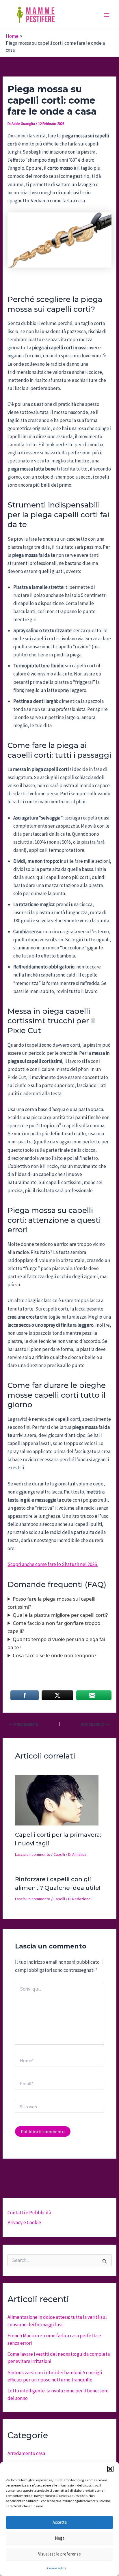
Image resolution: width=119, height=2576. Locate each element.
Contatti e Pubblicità (29, 2213)
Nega (60, 2538)
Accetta (60, 2522)
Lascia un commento (33, 1854)
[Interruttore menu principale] (107, 15)
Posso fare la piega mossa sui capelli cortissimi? (51, 1603)
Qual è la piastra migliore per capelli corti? (60, 1615)
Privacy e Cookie (24, 2222)
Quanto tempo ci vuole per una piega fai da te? (56, 1643)
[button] (110, 2469)
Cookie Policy (57, 2568)
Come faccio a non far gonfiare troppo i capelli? (55, 1627)
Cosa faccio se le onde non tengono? (54, 1655)
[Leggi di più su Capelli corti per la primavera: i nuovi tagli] (57, 1800)
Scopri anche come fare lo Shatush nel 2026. (53, 1564)
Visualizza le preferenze (59, 2554)
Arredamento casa (26, 2453)
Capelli (59, 1854)
